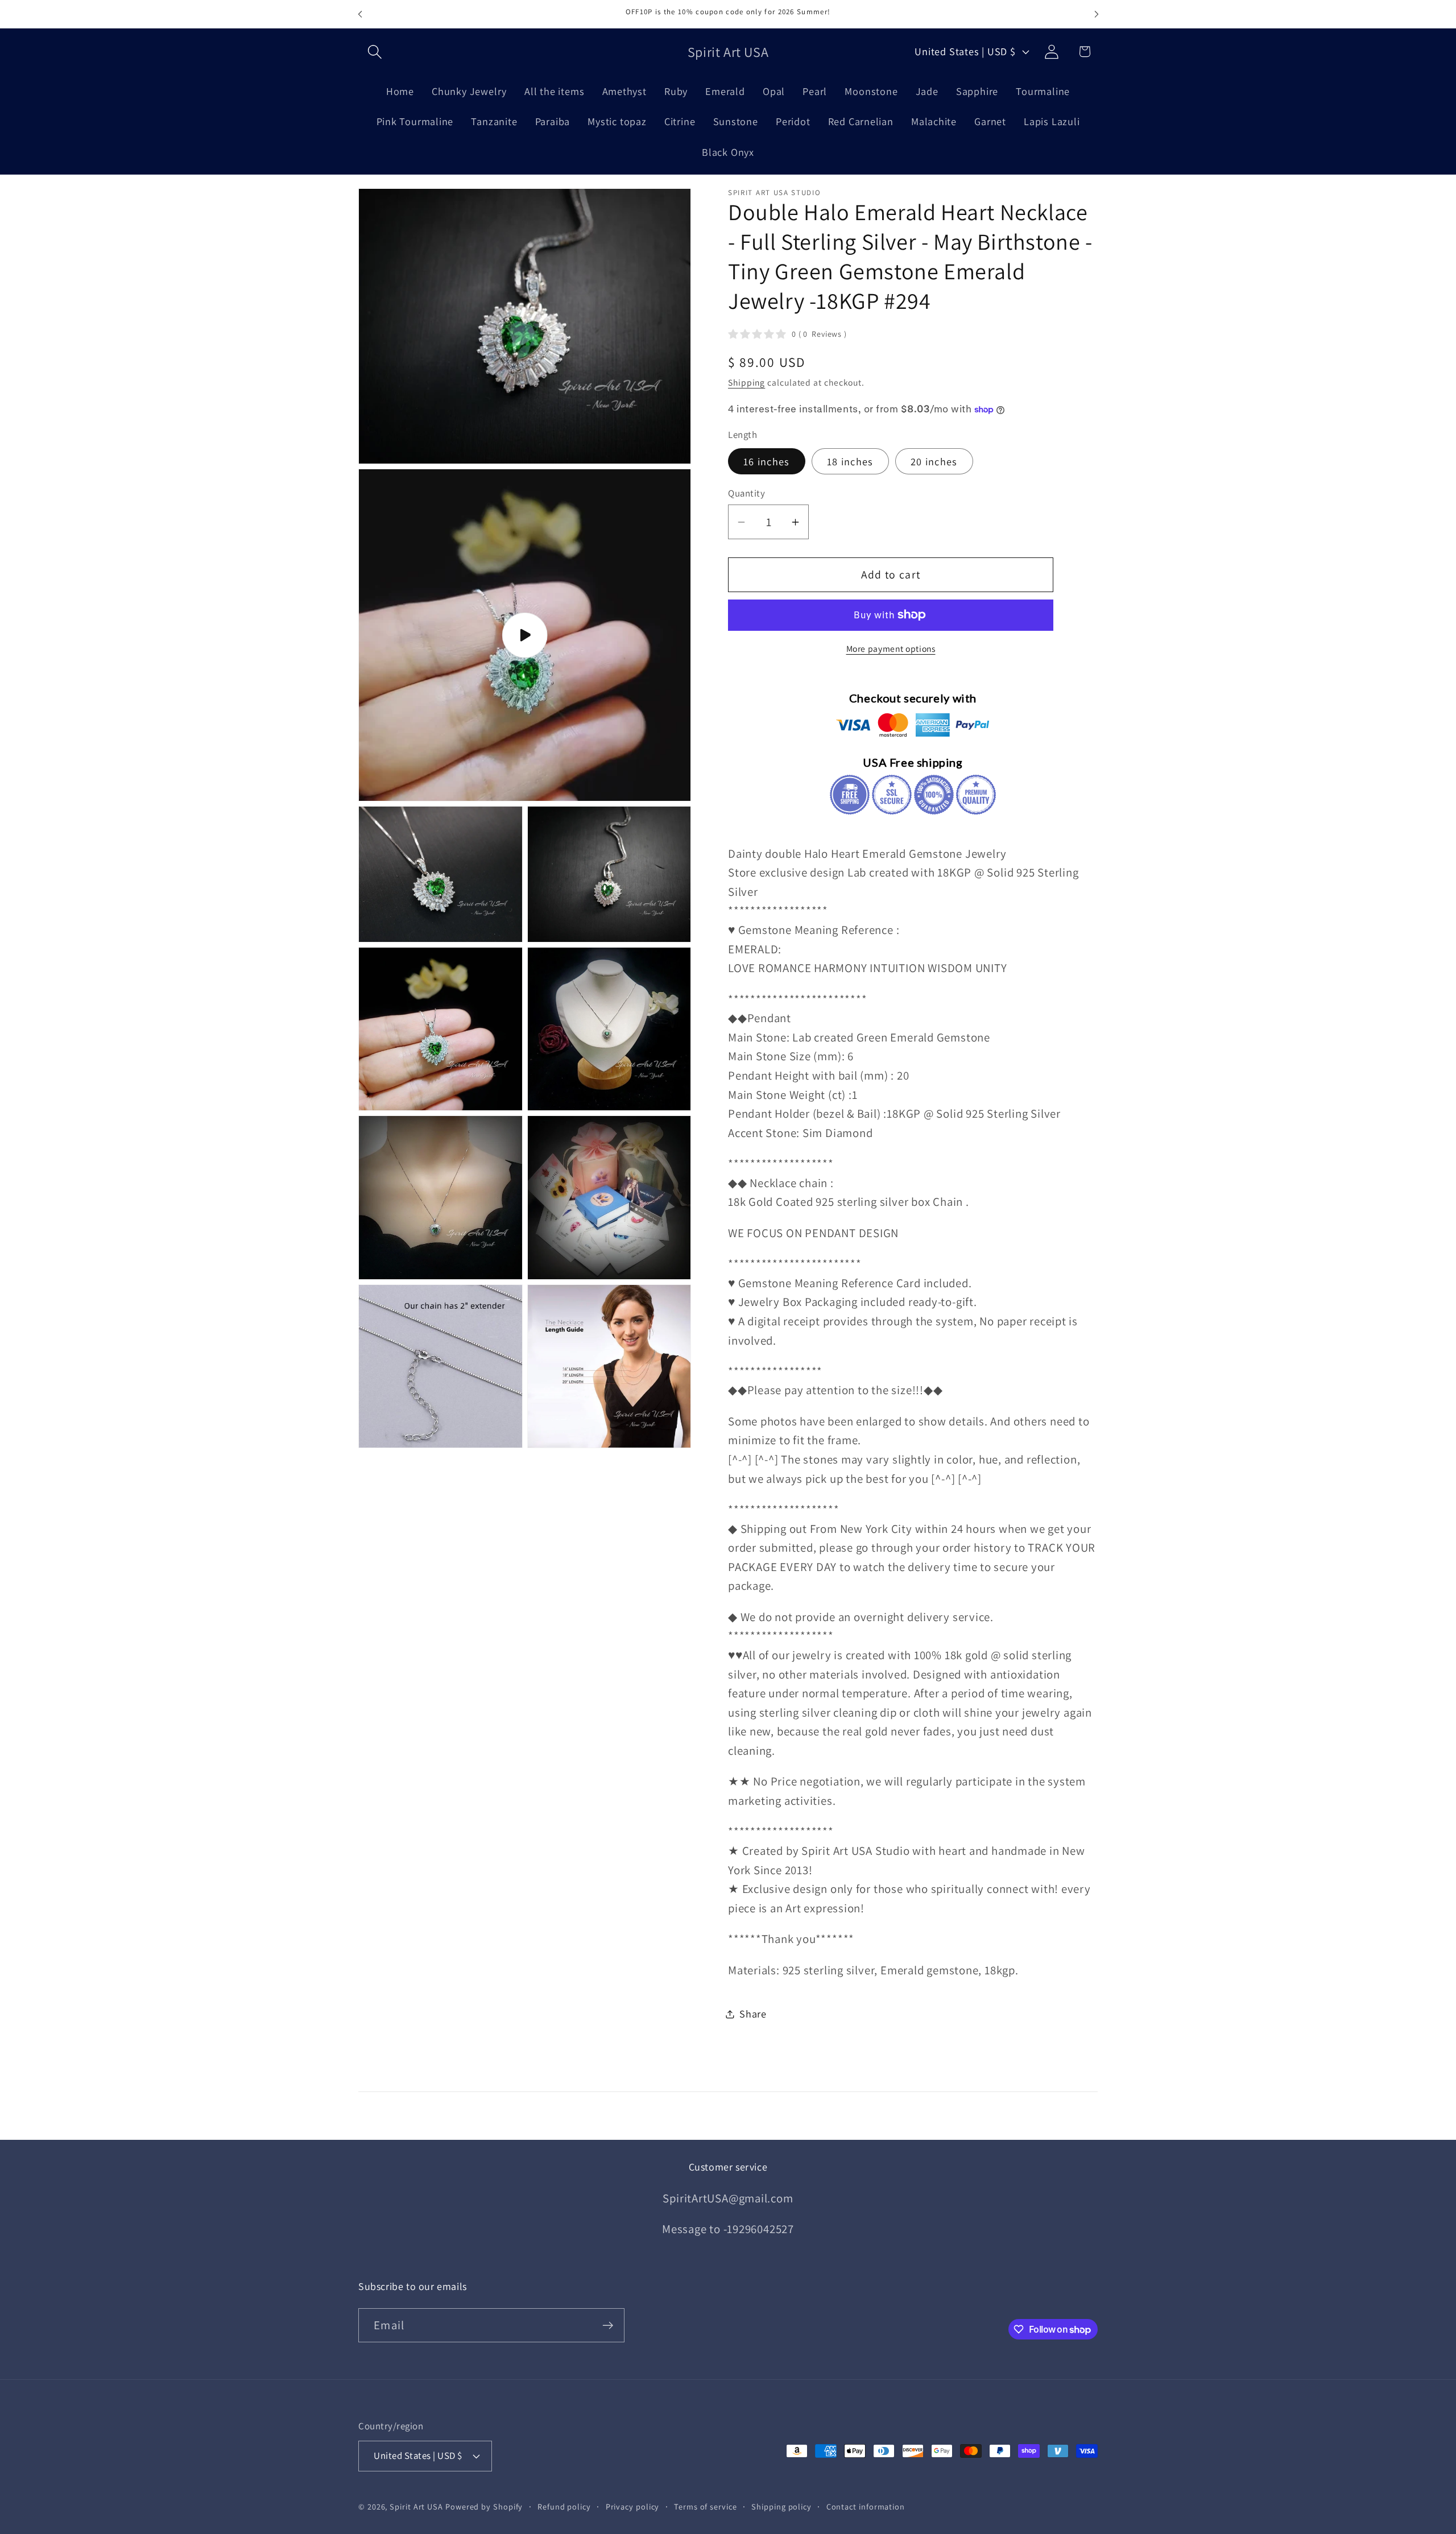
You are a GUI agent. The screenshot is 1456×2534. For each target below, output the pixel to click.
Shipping (746, 382)
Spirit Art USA (416, 2506)
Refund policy (564, 2506)
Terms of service (706, 2506)
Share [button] (753, 2014)
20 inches (934, 461)
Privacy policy (633, 2506)
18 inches (850, 461)
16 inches (767, 461)
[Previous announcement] (360, 14)
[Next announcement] (1097, 14)
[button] (375, 51)
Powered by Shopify (484, 2506)
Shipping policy (781, 2506)
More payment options (891, 648)
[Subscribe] (608, 2326)
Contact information (866, 2506)
